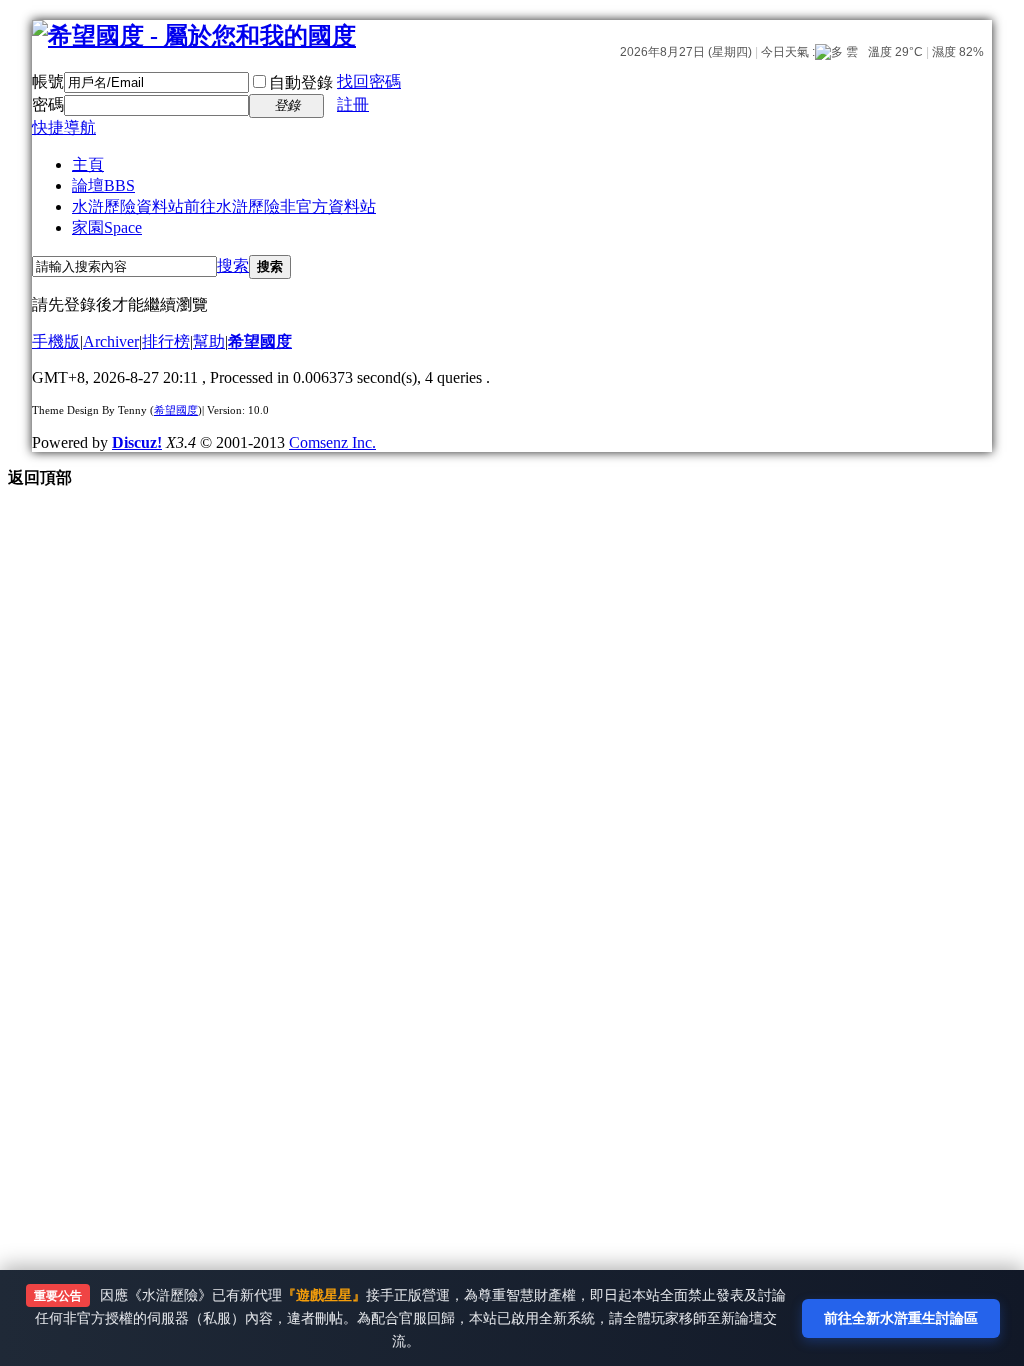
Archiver (111, 341)
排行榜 (166, 341)
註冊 (353, 104)
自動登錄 (301, 82)
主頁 (88, 164)
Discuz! (137, 442)
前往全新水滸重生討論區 (901, 1317)
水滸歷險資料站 (224, 206)
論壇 (103, 185)
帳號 (48, 81)
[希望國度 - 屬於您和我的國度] (194, 36)
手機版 (56, 341)
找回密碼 (369, 81)
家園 (107, 227)
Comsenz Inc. (332, 442)
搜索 (233, 265)
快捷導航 (64, 127)
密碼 (48, 104)
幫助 (209, 341)
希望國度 (260, 341)
